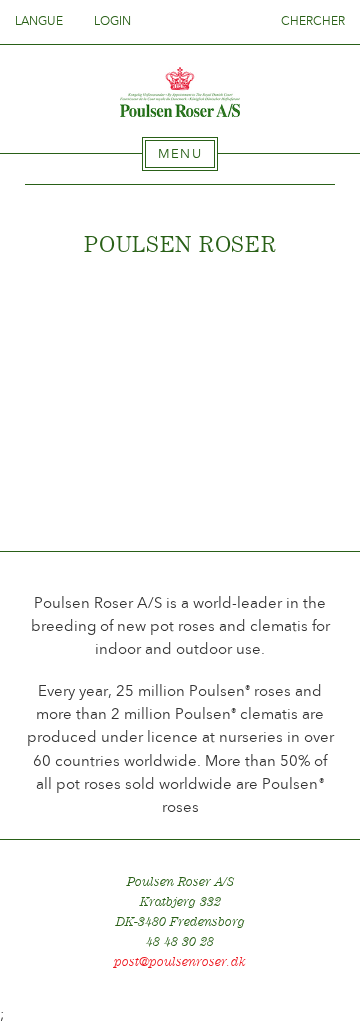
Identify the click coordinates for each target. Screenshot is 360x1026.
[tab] (180, 154)
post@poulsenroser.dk (180, 961)
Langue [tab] (40, 21)
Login (112, 21)
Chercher (313, 21)
